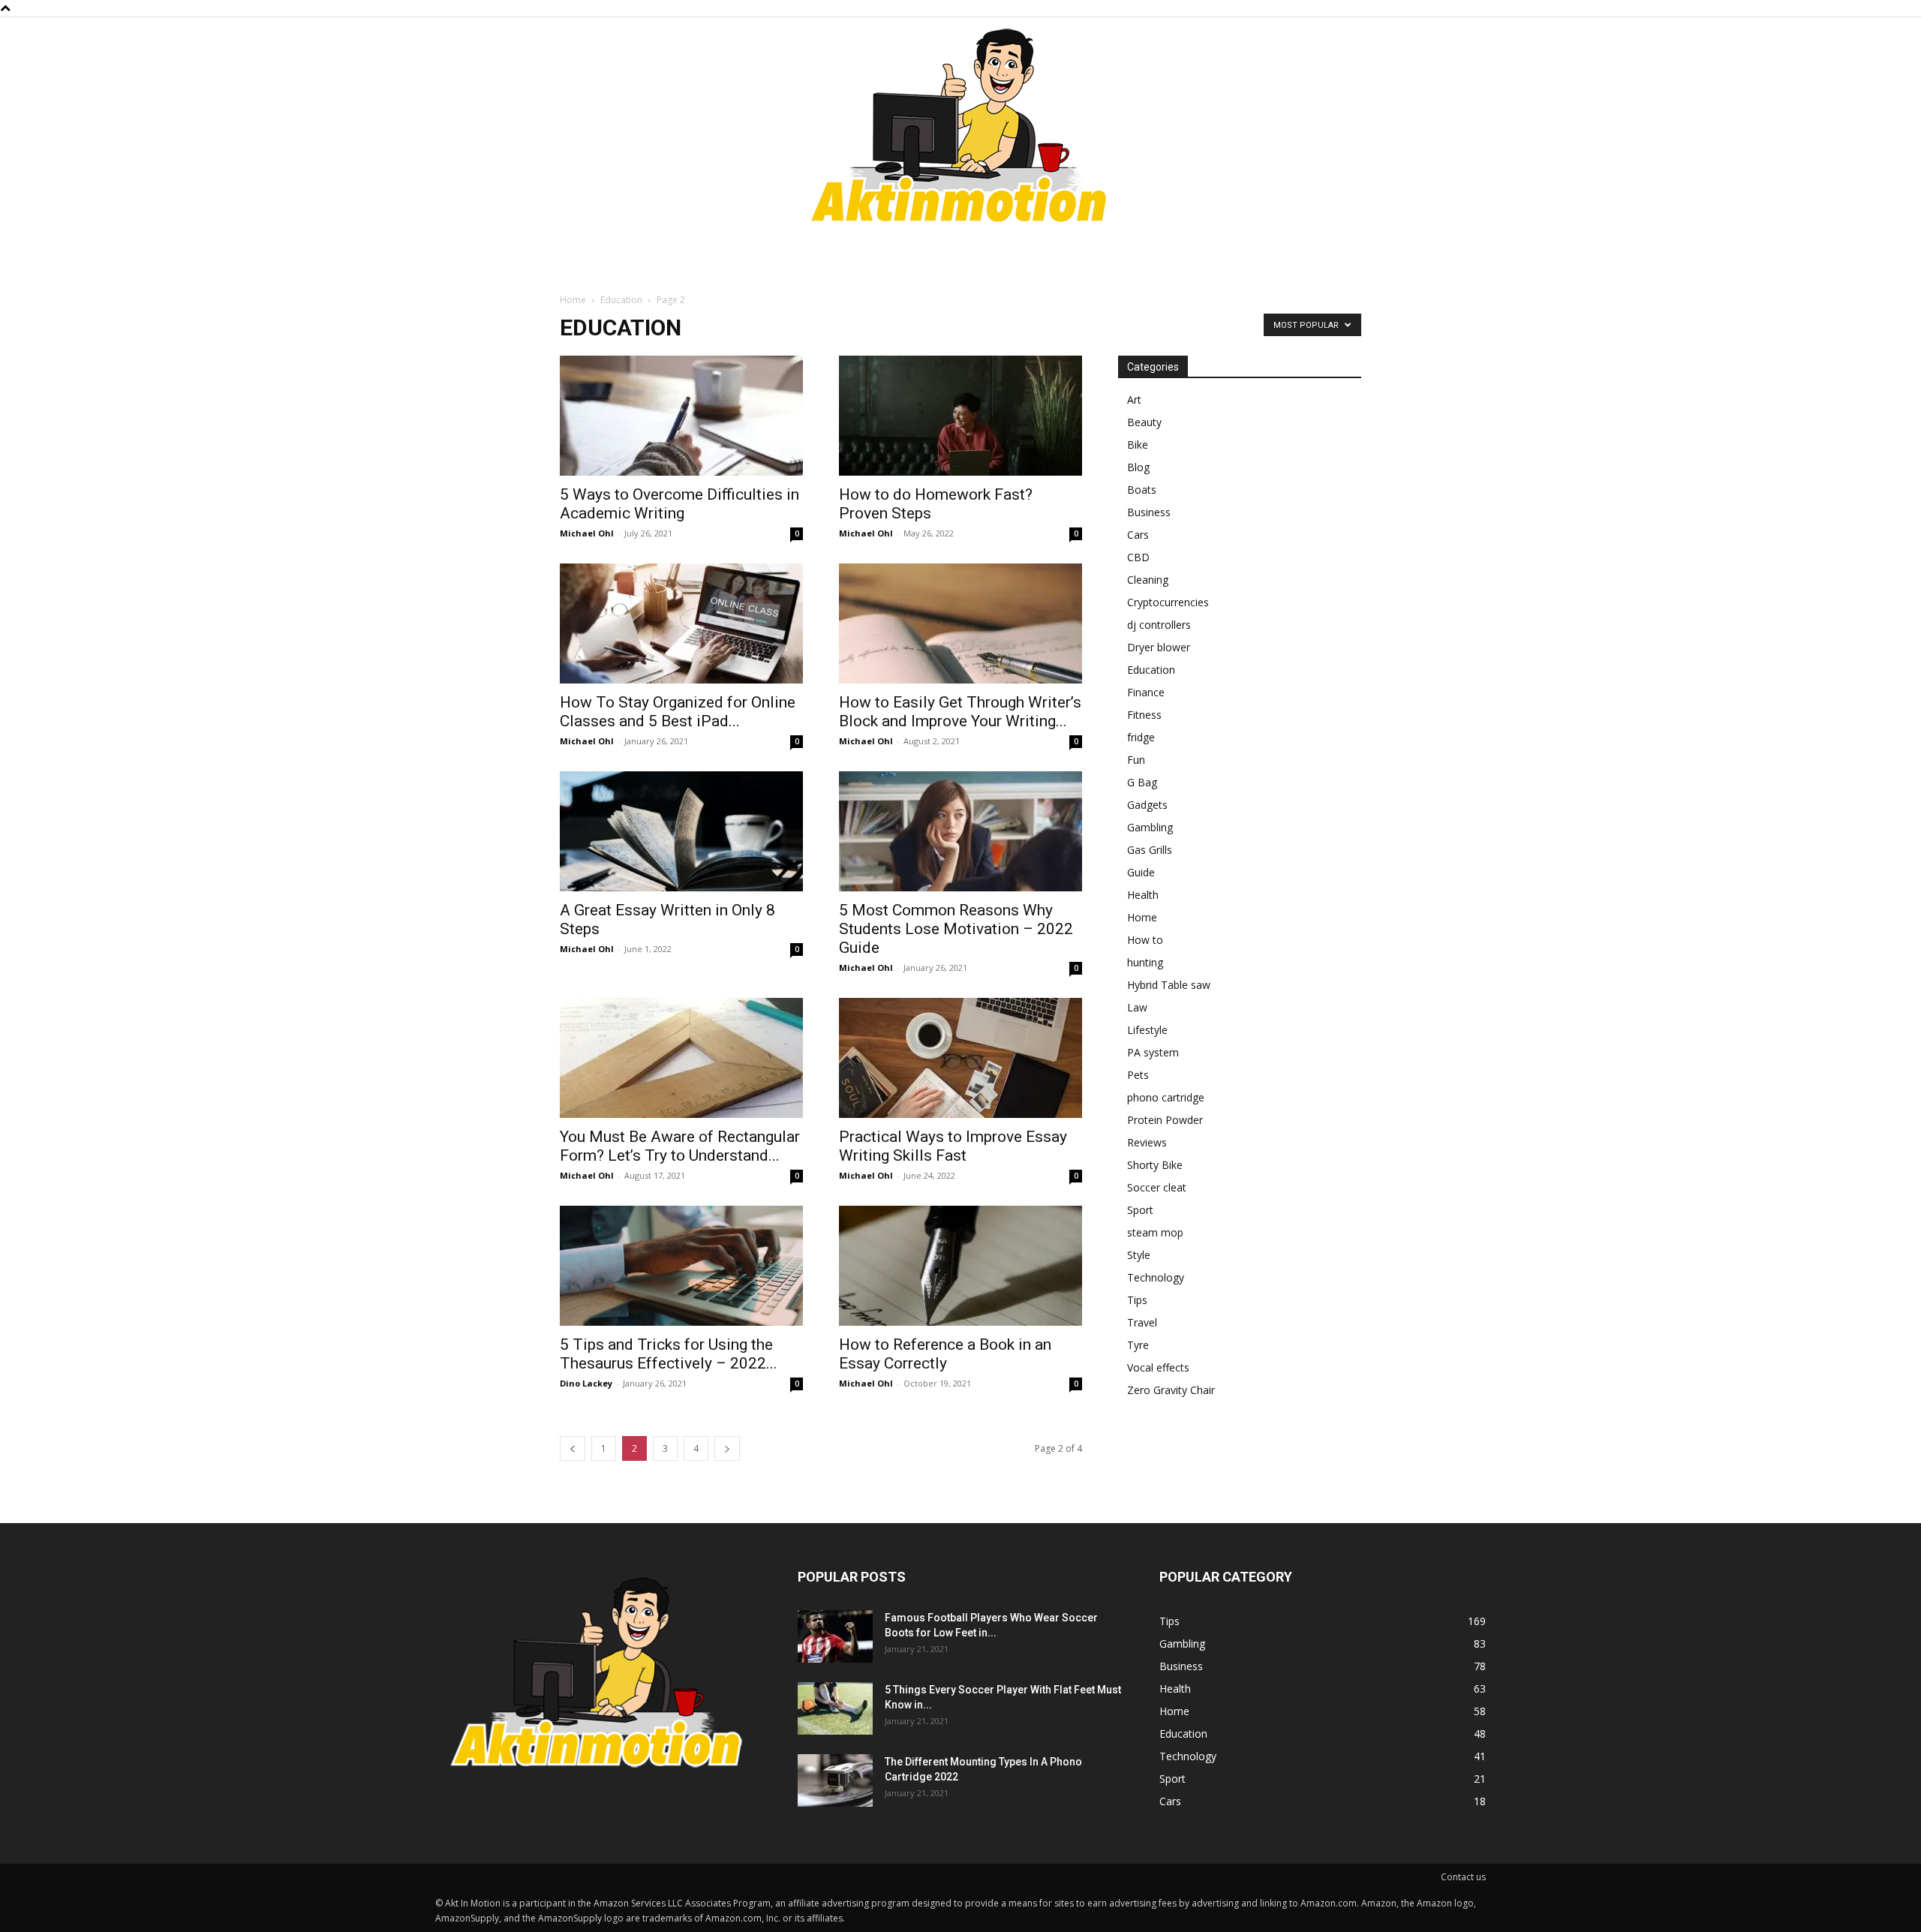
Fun (1136, 760)
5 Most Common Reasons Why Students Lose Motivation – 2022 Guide (956, 929)
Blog (1138, 467)
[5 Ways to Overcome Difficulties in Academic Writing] (681, 416)
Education (621, 300)
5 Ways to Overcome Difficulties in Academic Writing (679, 504)
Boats (1142, 490)
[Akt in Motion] (960, 129)
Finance (1146, 692)
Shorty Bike (1155, 1165)
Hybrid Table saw (1169, 985)
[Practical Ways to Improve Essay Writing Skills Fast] (960, 1058)
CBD (1138, 557)
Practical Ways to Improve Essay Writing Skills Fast (953, 1146)
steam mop (1155, 1232)
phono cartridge (1166, 1097)
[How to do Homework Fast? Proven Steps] (960, 416)
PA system (1153, 1052)
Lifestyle (1147, 1030)
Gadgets (1147, 805)
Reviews (1147, 1142)
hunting (1145, 962)
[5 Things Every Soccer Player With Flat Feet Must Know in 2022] (835, 1708)
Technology (1156, 1277)
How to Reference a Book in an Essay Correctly (945, 1354)
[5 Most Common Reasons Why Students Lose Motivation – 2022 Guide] (960, 831)
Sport (1140, 1210)
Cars (1138, 535)
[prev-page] (573, 1448)
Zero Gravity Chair (1171, 1390)
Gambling (1150, 827)
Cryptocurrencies (1168, 602)
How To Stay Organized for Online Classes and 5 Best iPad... (678, 712)
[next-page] (727, 1448)
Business (1149, 512)
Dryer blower (1159, 647)
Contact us (1463, 1877)
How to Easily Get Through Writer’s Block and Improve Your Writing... (960, 712)
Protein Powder (1165, 1120)
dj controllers (1159, 625)
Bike (1138, 445)
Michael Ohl (587, 533)
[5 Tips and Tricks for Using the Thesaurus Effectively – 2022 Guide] (681, 1266)
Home (573, 300)
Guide (1141, 872)
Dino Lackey (586, 1383)
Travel (1142, 1322)
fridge (1141, 737)
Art (1134, 400)
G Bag (1142, 782)
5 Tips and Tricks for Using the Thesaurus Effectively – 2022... (669, 1354)
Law (1137, 1007)
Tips (1137, 1300)
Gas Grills (1150, 850)
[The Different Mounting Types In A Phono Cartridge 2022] (835, 1780)
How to (1145, 940)
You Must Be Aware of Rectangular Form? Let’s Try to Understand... (680, 1146)
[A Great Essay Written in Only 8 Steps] (681, 831)
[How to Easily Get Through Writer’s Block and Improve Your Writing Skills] (960, 623)
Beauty (1144, 422)
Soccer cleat (1157, 1187)
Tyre (1138, 1345)
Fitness (1144, 715)
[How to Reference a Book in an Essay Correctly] (960, 1266)
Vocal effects (1158, 1367)
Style (1139, 1255)
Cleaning (1148, 580)
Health (1143, 895)
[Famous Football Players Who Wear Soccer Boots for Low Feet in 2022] (835, 1636)
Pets (1138, 1075)
